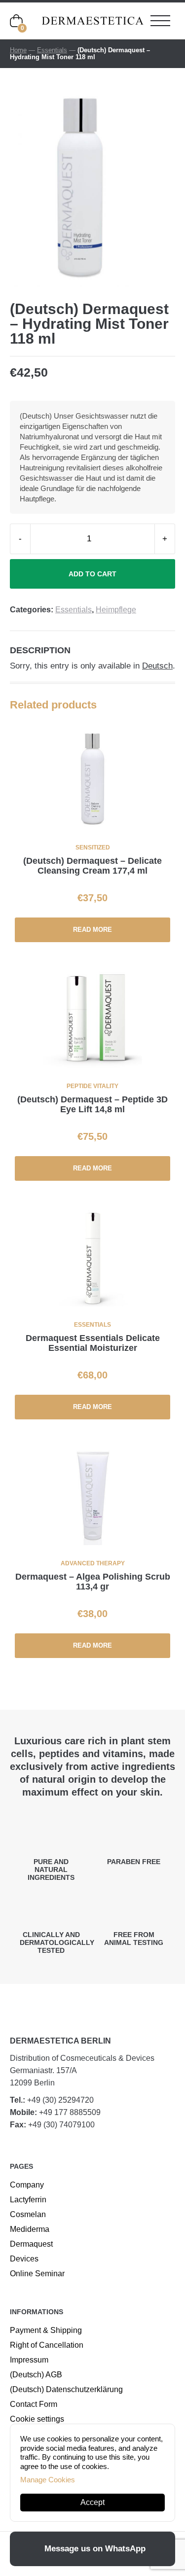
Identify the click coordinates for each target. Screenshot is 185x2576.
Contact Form (34, 2404)
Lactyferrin (28, 2200)
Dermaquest (31, 2244)
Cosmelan (28, 2214)
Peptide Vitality (92, 1086)
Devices (24, 2259)
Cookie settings (37, 2419)
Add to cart (92, 574)
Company (27, 2185)
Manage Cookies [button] (48, 2480)
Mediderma (30, 2229)
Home (18, 50)
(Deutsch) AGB (36, 2375)
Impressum (29, 2360)
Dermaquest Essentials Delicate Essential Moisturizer (93, 1343)
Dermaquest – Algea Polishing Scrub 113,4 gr (93, 1582)
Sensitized (93, 847)
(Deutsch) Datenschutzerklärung (66, 2389)
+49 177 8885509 (70, 2112)
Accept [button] (92, 2502)
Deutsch (157, 666)
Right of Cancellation (47, 2345)
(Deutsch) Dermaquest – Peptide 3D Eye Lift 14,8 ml (92, 1104)
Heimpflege (116, 610)
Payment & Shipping (46, 2330)
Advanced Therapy (93, 1563)
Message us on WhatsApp (95, 2549)
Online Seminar (37, 2274)
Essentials (52, 50)
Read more (92, 930)
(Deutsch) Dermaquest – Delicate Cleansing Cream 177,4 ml (92, 866)
